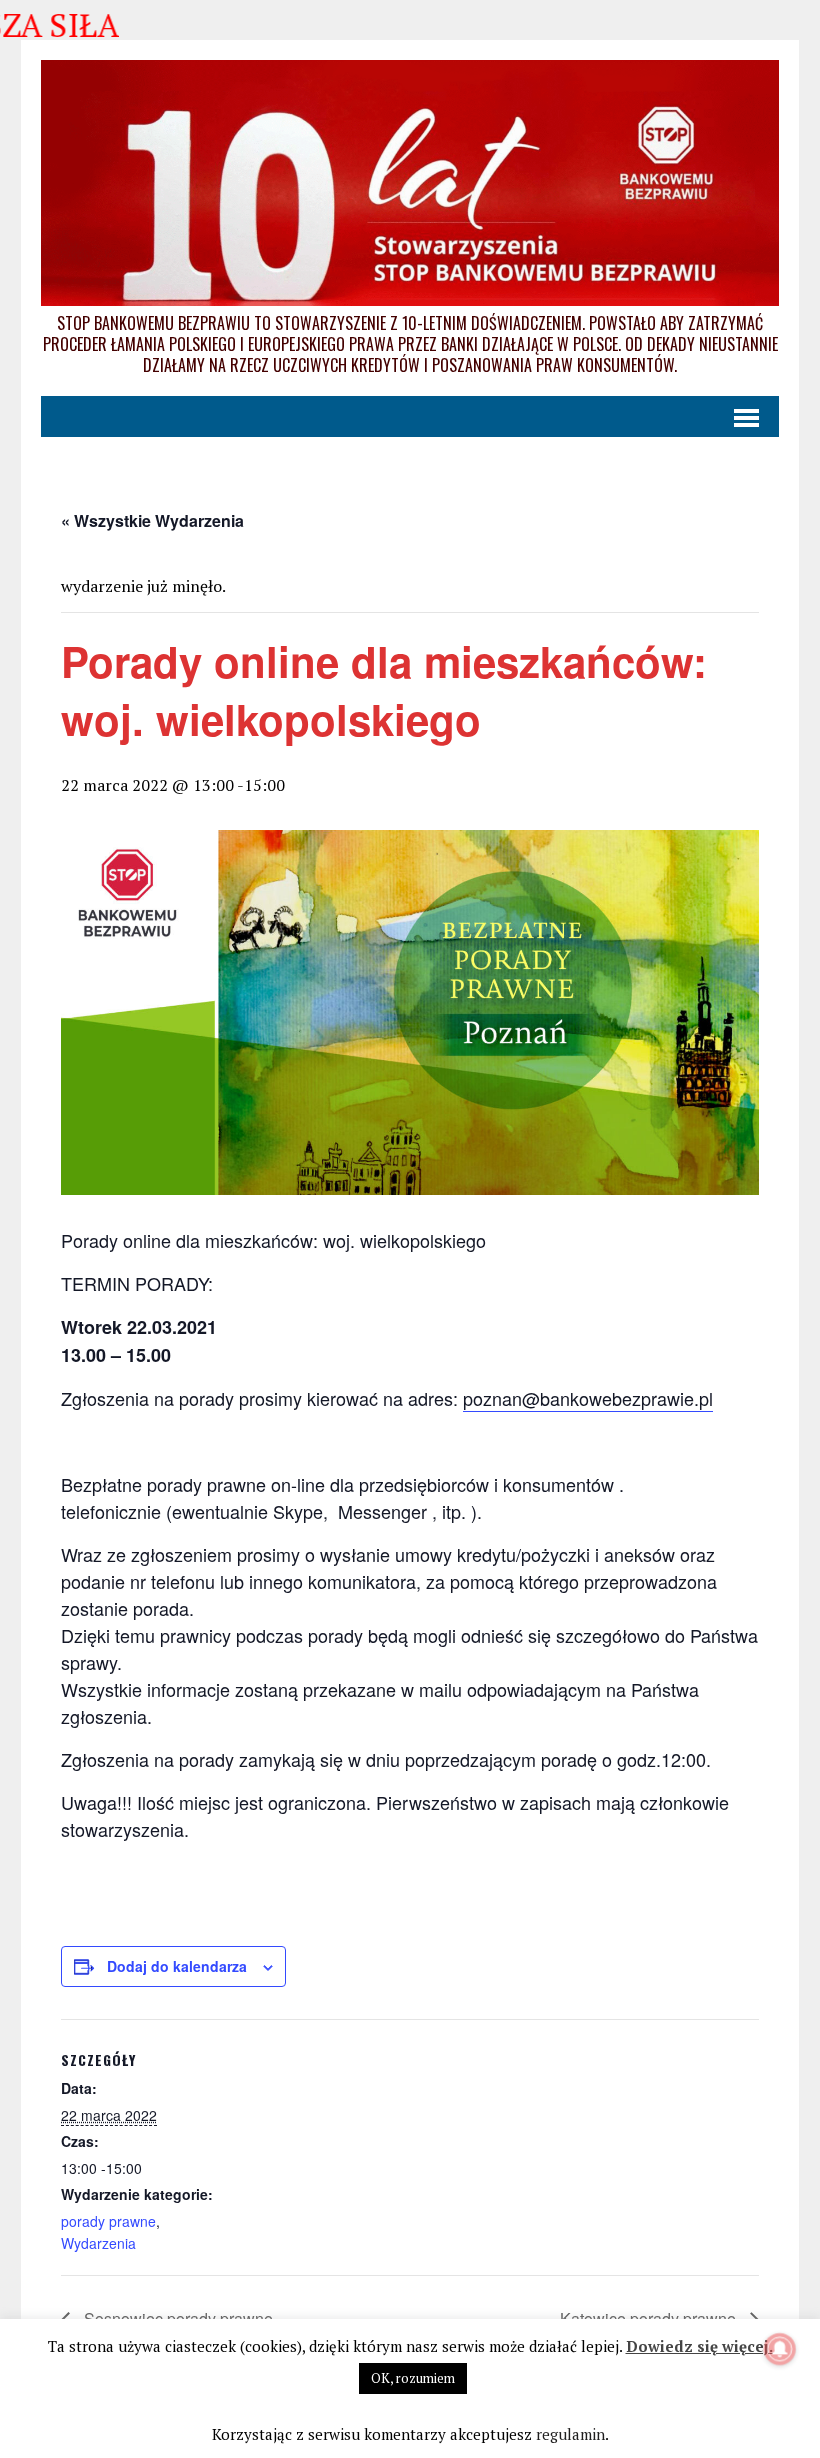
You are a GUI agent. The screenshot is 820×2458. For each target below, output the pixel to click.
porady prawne (108, 2221)
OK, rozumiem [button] (413, 2378)
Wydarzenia (98, 2243)
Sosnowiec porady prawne (176, 2318)
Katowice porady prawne (650, 2318)
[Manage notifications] (780, 2349)
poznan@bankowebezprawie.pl (588, 1398)
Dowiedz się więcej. (699, 2346)
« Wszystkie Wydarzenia (152, 520)
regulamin (570, 2434)
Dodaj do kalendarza (177, 1966)
